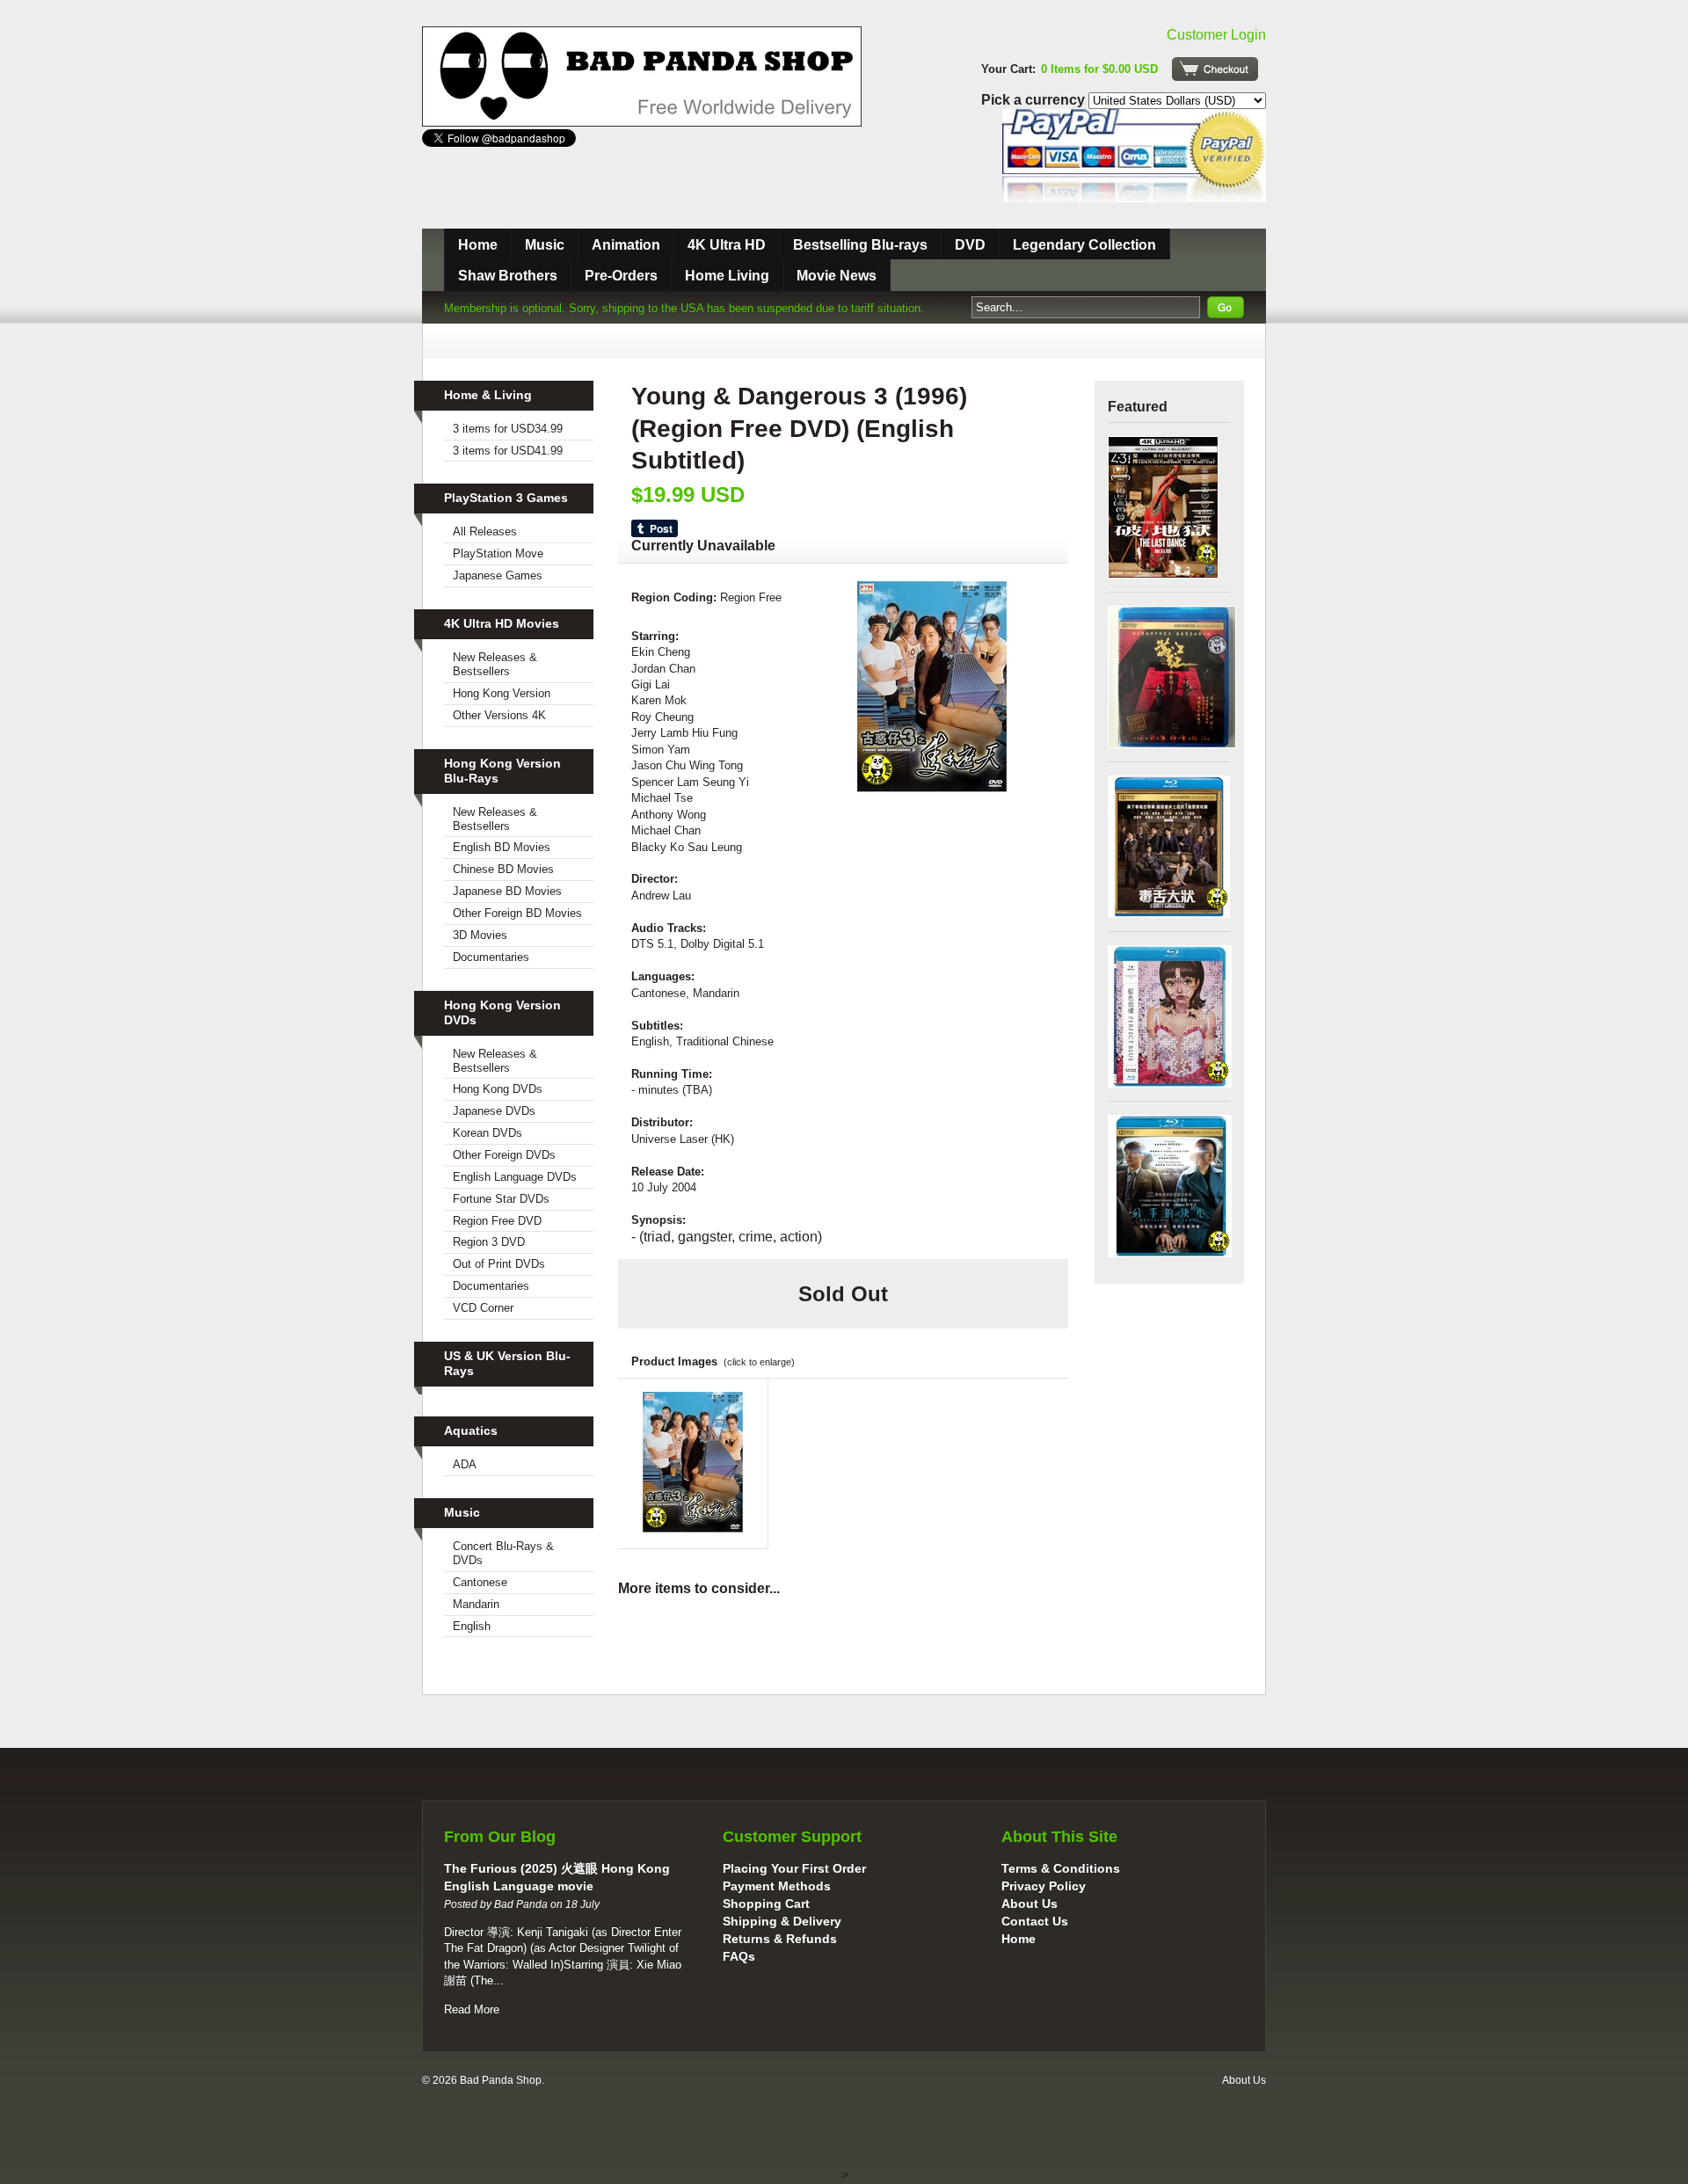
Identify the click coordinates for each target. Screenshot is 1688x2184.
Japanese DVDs (494, 1111)
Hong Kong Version (502, 693)
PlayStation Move (498, 553)
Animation (626, 245)
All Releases (485, 531)
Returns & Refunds (780, 1939)
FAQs (739, 1956)
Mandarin (476, 1604)
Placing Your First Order (794, 1868)
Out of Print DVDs (499, 1264)
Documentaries (491, 957)
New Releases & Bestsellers (495, 664)
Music (545, 245)
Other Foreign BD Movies (517, 913)
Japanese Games (498, 575)
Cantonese (480, 1582)
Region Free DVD (497, 1221)
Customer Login (1216, 35)
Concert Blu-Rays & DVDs (503, 1553)
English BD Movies (502, 847)
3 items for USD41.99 (508, 451)
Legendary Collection (1084, 245)
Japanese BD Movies (507, 891)
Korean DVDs (487, 1133)
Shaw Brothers (508, 276)
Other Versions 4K (499, 715)
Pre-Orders (621, 276)
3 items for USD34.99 (508, 429)
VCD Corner (483, 1308)
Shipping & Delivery (782, 1921)
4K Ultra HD (727, 245)
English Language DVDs (515, 1177)
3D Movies (480, 935)
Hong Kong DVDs (498, 1089)
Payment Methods (777, 1886)
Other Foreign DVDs (504, 1155)
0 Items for (1099, 69)
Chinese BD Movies (503, 869)
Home (478, 245)
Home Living (727, 276)
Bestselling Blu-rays (860, 245)
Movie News (837, 276)
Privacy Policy (1044, 1886)
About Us (1030, 1904)
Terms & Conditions (1061, 1868)
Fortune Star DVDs (501, 1199)
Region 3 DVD (489, 1242)
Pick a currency (1035, 100)
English (472, 1626)
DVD (970, 245)
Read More (472, 2009)
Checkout (1215, 69)
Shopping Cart (766, 1904)
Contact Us (1035, 1921)
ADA (465, 1464)
